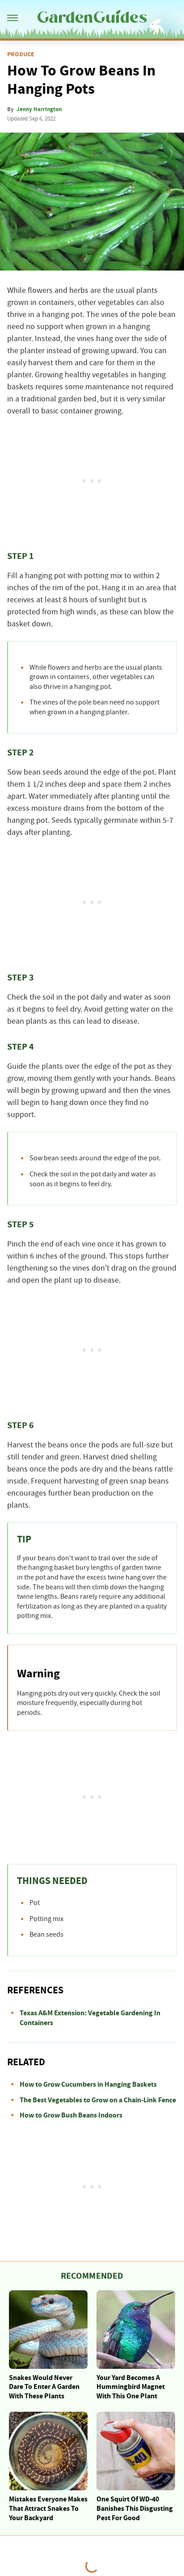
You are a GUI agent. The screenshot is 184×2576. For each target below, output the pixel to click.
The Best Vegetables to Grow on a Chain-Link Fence (98, 2100)
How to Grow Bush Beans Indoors (71, 2115)
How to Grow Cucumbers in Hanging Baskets (88, 2084)
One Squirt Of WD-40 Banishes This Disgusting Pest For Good (135, 2509)
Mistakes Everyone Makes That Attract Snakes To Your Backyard (48, 2509)
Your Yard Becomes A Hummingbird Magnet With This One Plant (131, 2387)
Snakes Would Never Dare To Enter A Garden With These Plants (44, 2387)
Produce (21, 54)
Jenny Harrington (39, 109)
